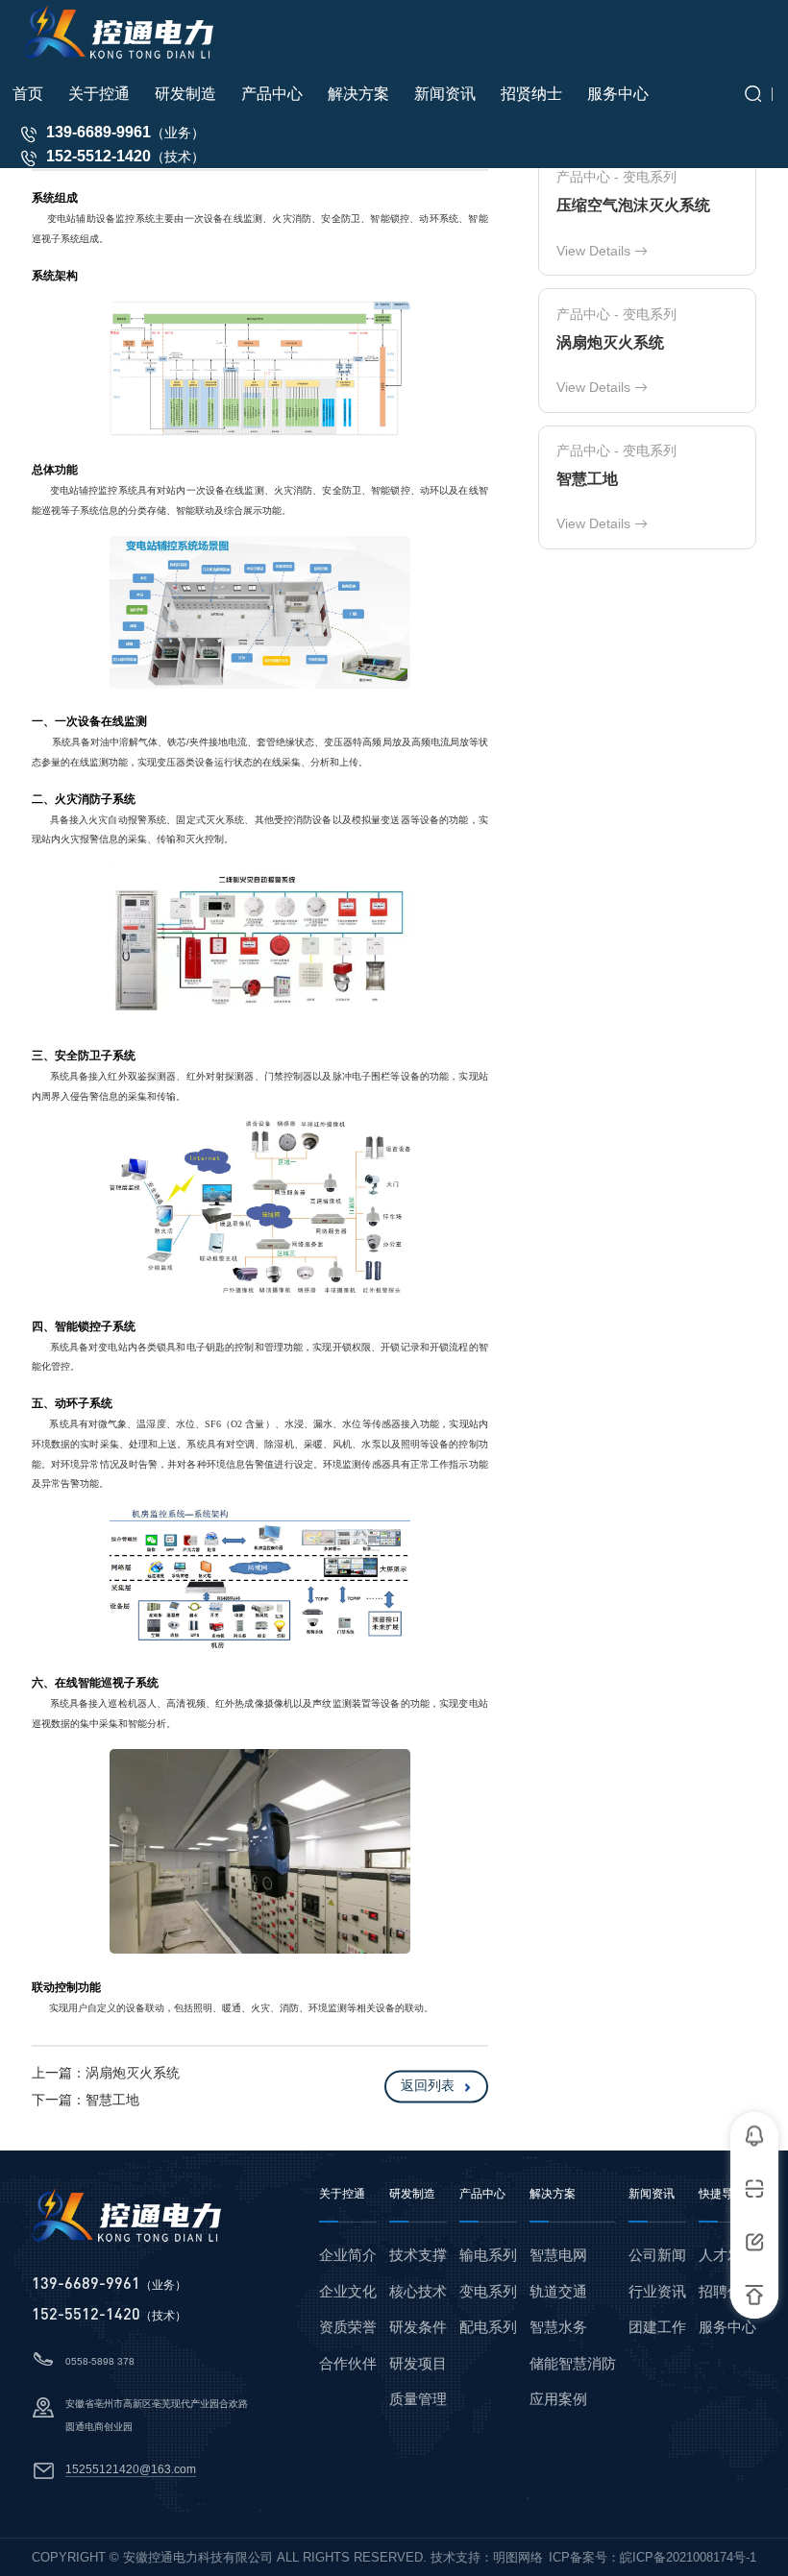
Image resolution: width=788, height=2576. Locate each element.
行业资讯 (657, 2291)
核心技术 (418, 2291)
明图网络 (518, 2557)
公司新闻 (657, 2255)
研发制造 (412, 2194)
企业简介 (348, 2255)
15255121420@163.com (131, 2469)
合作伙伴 (348, 2363)
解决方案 (553, 2194)
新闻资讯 (652, 2194)
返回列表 (428, 2086)
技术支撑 (418, 2255)
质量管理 (418, 2399)
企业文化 (348, 2291)
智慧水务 (558, 2327)
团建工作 (657, 2327)
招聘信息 (727, 2291)
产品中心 (482, 2194)
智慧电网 (558, 2255)
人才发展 (727, 2255)
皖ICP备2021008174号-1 (688, 2557)
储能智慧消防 (573, 2363)
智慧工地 (112, 2100)
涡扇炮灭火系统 (133, 2073)
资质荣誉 (348, 2327)
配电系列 (488, 2327)
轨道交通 (558, 2291)
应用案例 (558, 2399)
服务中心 (727, 2327)
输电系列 (488, 2255)
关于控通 (342, 2194)
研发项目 (418, 2363)
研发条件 (418, 2327)
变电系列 (488, 2291)
